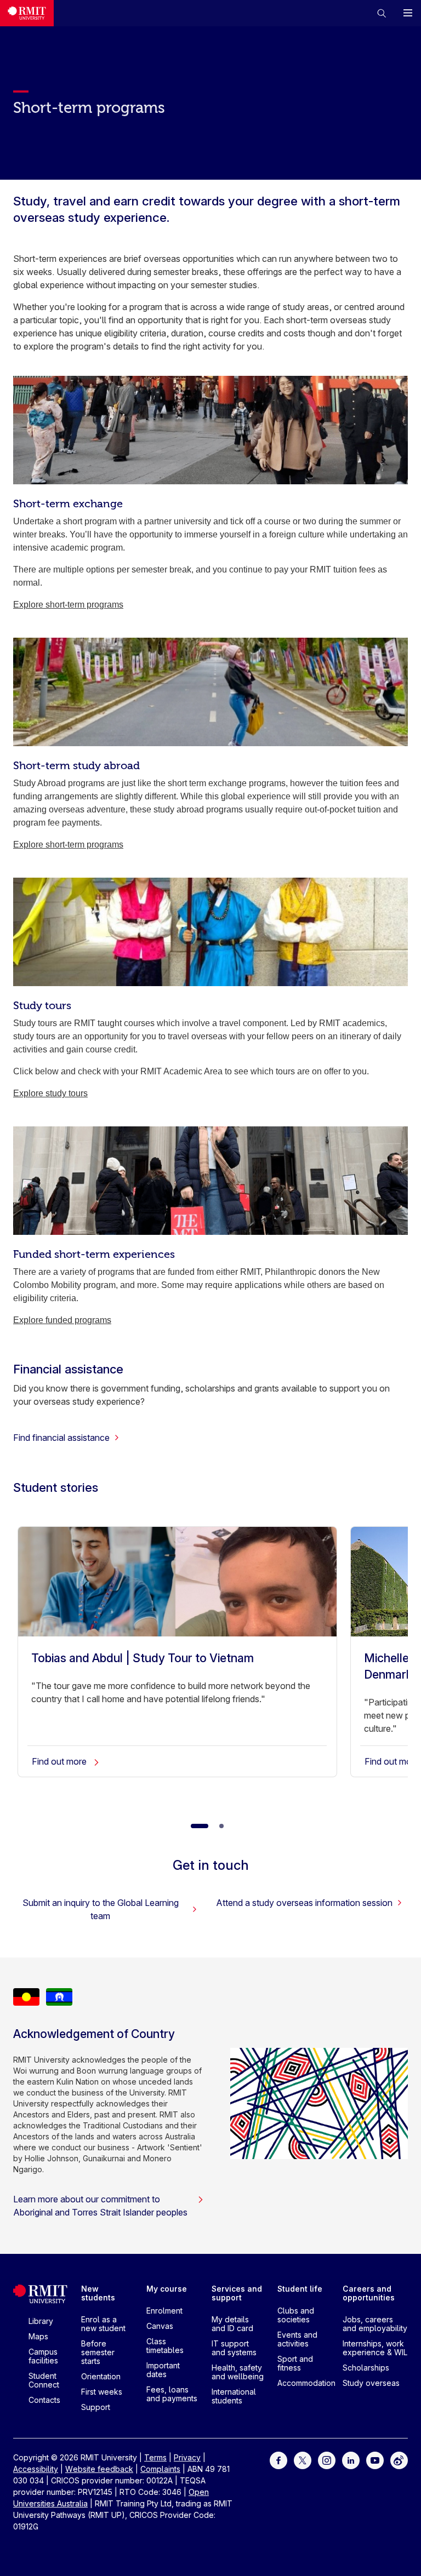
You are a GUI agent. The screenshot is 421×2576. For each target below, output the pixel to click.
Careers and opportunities (369, 2293)
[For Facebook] (278, 2460)
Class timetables (165, 2346)
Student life (300, 2289)
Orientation (101, 2376)
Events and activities (297, 2339)
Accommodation (306, 2383)
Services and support (237, 2293)
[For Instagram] (327, 2460)
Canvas (160, 2326)
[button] (382, 13)
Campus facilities (43, 2356)
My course (167, 2289)
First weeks (102, 2392)
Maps (38, 2336)
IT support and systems (234, 2348)
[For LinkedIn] (351, 2460)
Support (96, 2407)
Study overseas (371, 2383)
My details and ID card (232, 2324)
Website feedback (99, 2469)
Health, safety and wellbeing (238, 2372)
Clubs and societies (296, 2315)
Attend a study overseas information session (304, 1903)
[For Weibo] (399, 2460)
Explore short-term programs (68, 605)
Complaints (160, 2469)
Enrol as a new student (103, 2324)
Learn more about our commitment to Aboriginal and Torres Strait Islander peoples (100, 2206)
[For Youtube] (375, 2460)
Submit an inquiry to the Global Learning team (101, 1909)
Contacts (44, 2400)
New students (98, 2293)
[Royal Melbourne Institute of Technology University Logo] (27, 13)
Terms (155, 2457)
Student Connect (44, 2380)
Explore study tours (50, 1093)
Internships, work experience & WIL (375, 2348)
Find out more (60, 1761)
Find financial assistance (61, 1438)
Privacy (187, 2457)
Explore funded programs (62, 1320)
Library (41, 2321)
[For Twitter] (303, 2460)
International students (234, 2396)
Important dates (163, 2370)
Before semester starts (98, 2352)
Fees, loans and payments (172, 2394)
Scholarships (366, 2368)
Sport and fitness (295, 2363)
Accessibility (36, 2469)
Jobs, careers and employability (375, 2324)
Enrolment (164, 2311)
